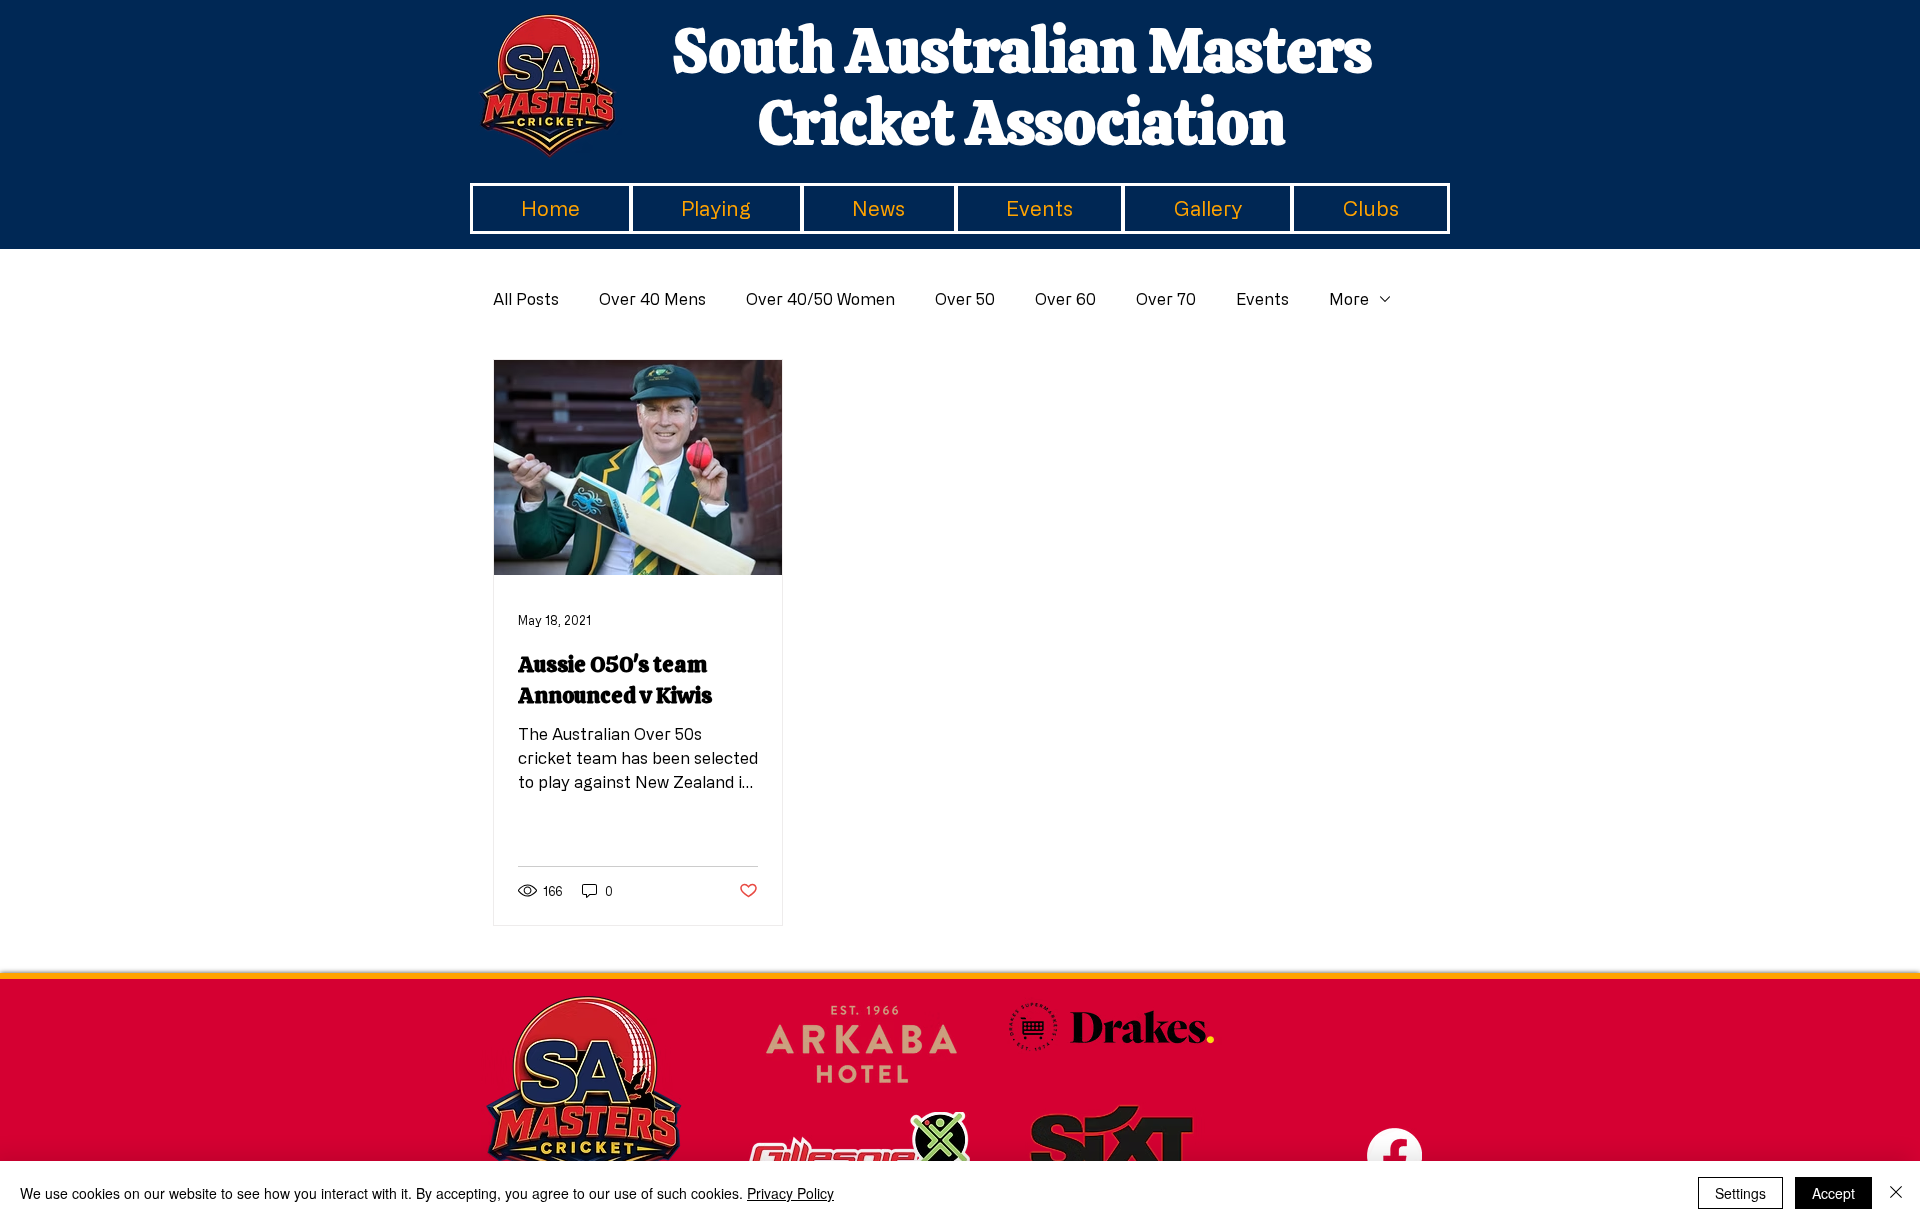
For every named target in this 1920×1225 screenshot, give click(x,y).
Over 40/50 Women (820, 299)
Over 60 (1065, 299)
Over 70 (1166, 299)
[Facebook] (1394, 1155)
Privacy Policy (790, 1193)
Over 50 (965, 299)
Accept (1833, 1193)
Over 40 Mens (652, 299)
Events (1262, 299)
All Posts (526, 299)
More (1349, 299)
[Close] (1896, 1193)
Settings (1740, 1193)
